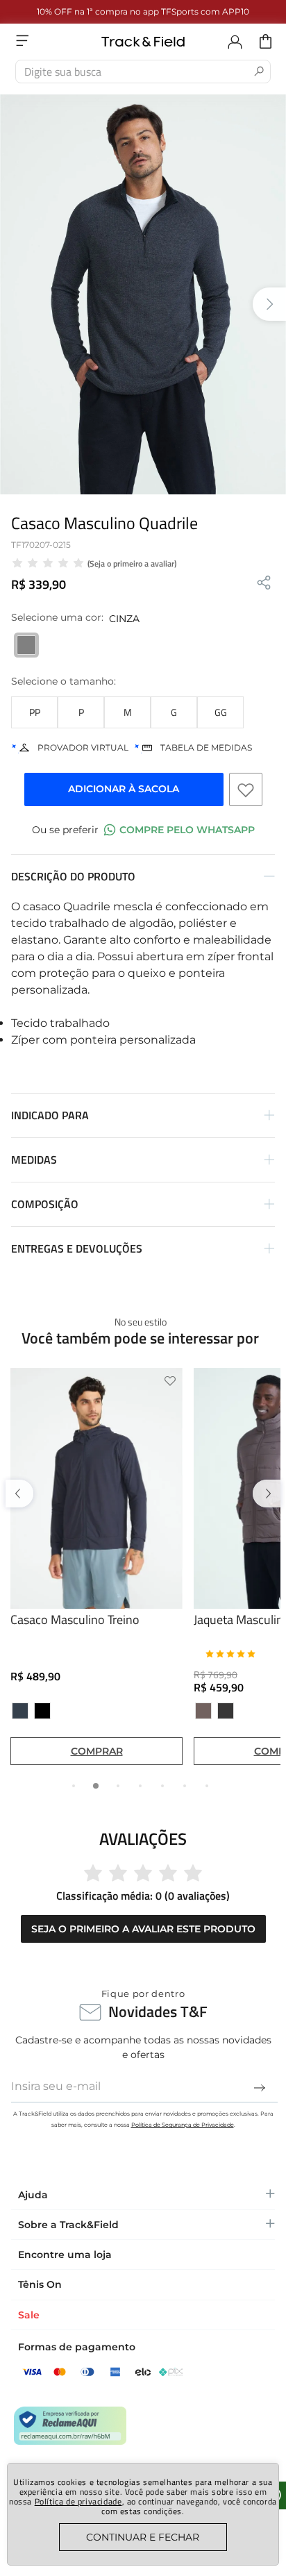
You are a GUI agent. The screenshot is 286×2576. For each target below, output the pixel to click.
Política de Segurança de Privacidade (183, 2125)
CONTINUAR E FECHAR (143, 2537)
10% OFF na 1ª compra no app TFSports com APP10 (143, 11)
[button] (34, 712)
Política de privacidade (78, 2501)
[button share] (264, 584)
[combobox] (143, 72)
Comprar (97, 1750)
